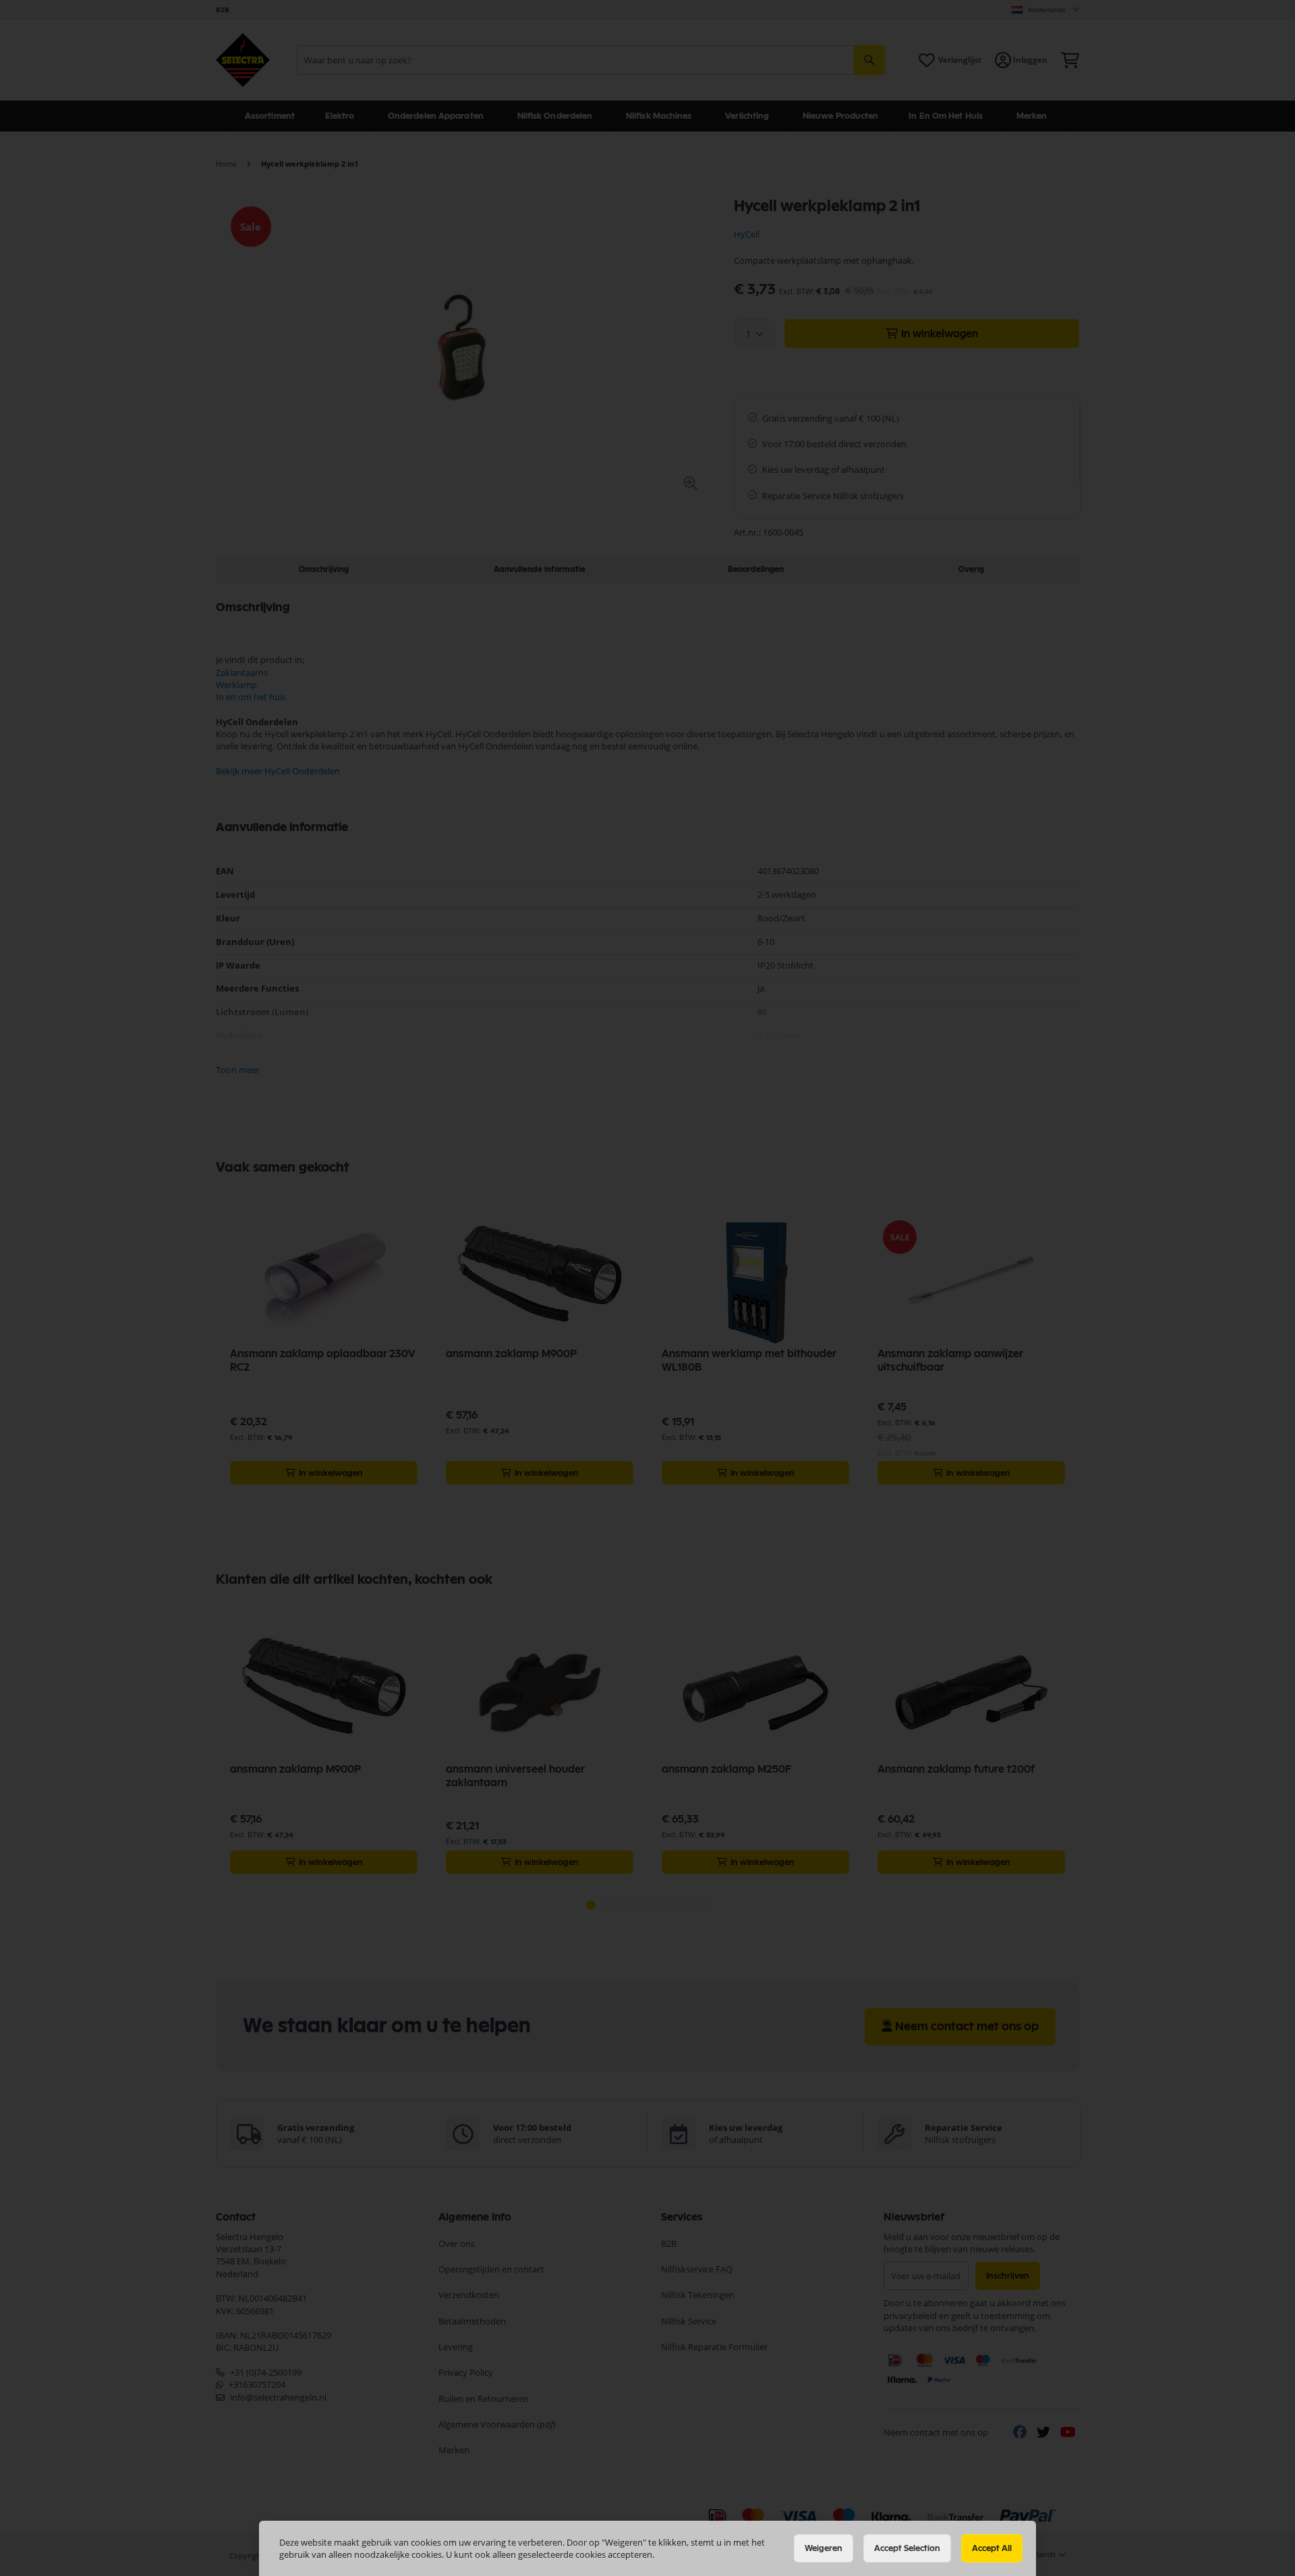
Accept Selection (907, 2548)
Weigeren (824, 2548)
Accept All (992, 2548)
